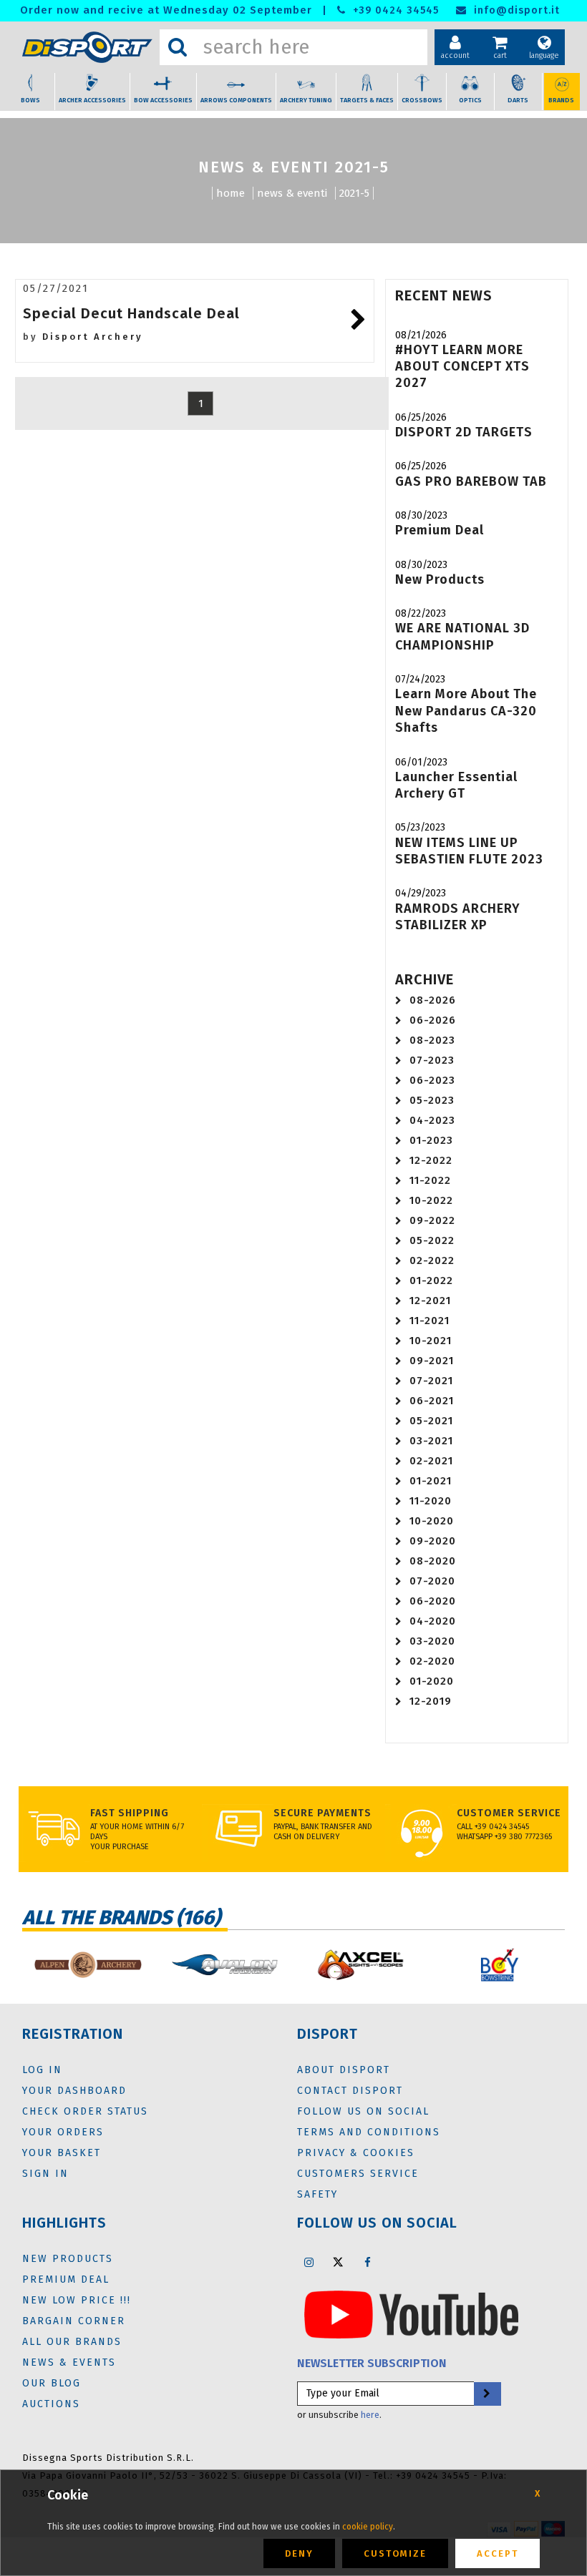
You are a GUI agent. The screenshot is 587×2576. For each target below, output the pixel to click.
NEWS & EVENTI (292, 193)
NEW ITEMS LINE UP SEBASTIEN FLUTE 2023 (469, 851)
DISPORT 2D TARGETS (464, 432)
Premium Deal (440, 530)
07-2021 (431, 1381)
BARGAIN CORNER (74, 2321)
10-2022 (431, 1200)
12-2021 (430, 1301)
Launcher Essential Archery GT (456, 785)
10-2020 (432, 1521)
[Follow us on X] (338, 2262)
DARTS (518, 100)
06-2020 (433, 1601)
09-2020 (433, 1541)
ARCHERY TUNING (306, 100)
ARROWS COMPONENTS (236, 100)
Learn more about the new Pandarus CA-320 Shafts (466, 711)
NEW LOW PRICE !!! (77, 2300)
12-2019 (431, 1701)
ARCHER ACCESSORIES (92, 100)
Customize (395, 2553)
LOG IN (42, 2070)
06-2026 (433, 1020)
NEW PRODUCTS (68, 2259)
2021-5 (354, 193)
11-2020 (431, 1501)
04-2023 (432, 1120)
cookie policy (368, 2527)
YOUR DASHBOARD (74, 2091)
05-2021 (431, 1421)
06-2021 (432, 1401)
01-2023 (431, 1140)
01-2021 (431, 1481)
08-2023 (432, 1040)
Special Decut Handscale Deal (131, 313)
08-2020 (433, 1561)
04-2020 (433, 1621)
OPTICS (470, 100)
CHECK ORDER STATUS (85, 2111)
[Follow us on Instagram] (309, 2262)
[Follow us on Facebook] (367, 2262)
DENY (299, 2553)
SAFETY (317, 2194)
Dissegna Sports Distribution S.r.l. (108, 2458)
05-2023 (432, 1100)
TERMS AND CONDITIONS (369, 2132)
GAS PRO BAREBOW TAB (471, 481)
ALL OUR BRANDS (72, 2342)
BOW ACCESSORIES (163, 100)
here (370, 2415)
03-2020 (432, 1641)
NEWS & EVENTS (69, 2362)
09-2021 (432, 1361)
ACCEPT (498, 2553)
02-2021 (431, 1461)
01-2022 (431, 1280)
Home (231, 193)
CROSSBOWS (422, 100)
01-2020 (432, 1681)
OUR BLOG (52, 2383)
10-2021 (431, 1341)
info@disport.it (515, 10)
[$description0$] (87, 1965)
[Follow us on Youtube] (411, 2314)
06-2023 (432, 1080)
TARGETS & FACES (367, 100)
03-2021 (431, 1441)
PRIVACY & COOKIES (356, 2153)
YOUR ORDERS (63, 2132)
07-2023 (432, 1060)
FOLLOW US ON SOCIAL (363, 2111)
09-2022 (432, 1220)
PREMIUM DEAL (66, 2279)
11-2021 (430, 1321)
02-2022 (432, 1260)
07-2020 (432, 1581)
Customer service (509, 1813)
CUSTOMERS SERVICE (358, 2174)
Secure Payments (322, 1813)
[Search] (178, 47)
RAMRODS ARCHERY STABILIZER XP (458, 917)
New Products (440, 579)
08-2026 (433, 1000)
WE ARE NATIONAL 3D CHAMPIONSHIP (462, 636)
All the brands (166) (121, 1918)
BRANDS (561, 100)
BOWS (30, 100)
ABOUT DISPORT (344, 2070)
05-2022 (432, 1240)
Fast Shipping (130, 1813)
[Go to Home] (87, 48)
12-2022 (431, 1160)
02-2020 (432, 1661)
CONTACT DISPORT (350, 2091)
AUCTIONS (51, 2404)
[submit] (487, 2394)
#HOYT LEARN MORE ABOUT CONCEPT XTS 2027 (462, 367)
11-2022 (430, 1180)
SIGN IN (45, 2174)
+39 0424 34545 (394, 10)
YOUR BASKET (62, 2153)
